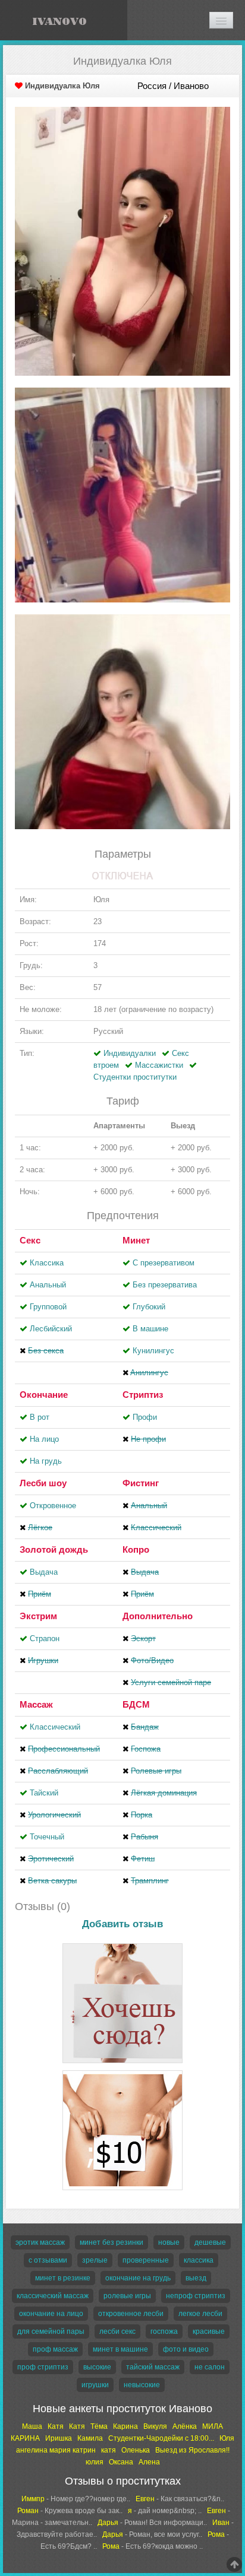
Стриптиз (143, 1395)
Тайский (44, 1793)
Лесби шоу (43, 1483)
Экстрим (38, 1616)
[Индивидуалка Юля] (122, 241)
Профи (145, 1417)
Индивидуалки (130, 1053)
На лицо (44, 1439)
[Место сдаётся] (122, 1945)
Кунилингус (153, 1351)
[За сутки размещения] (122, 2072)
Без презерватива (165, 1285)
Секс (30, 1240)
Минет (136, 1240)
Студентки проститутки (135, 1077)
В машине (150, 1329)
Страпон (45, 1638)
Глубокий (149, 1307)
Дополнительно (158, 1616)
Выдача (44, 1572)
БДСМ (136, 1704)
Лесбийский (51, 1329)
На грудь (46, 1461)
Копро (136, 1549)
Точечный (47, 1837)
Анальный (48, 1285)
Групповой (48, 1307)
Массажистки (159, 1065)
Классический (55, 1727)
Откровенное (53, 1506)
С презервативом (164, 1263)
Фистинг (141, 1483)
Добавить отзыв (122, 1924)
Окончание (44, 1395)
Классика (47, 1263)
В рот (40, 1417)
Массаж (36, 1704)
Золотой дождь (54, 1549)
